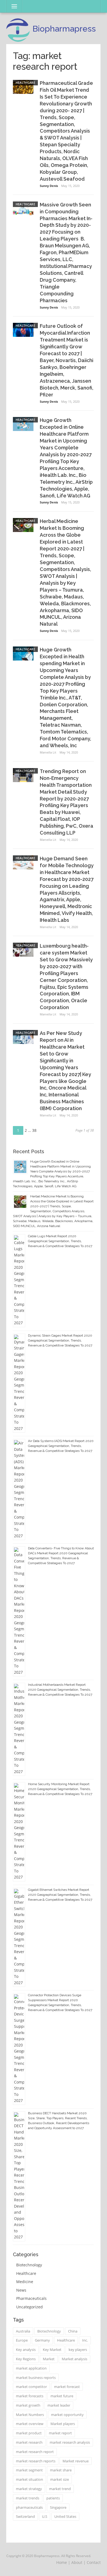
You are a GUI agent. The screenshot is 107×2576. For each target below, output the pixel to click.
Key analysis (26, 2350)
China (73, 2331)
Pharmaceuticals (31, 2298)
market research (29, 2442)
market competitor (31, 2387)
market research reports (36, 2461)
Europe (22, 2340)
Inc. (85, 2340)
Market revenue (76, 2461)
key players (78, 2350)
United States (65, 2516)
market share (61, 2470)
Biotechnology (29, 2265)
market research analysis (70, 2442)
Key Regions (26, 2359)
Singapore (58, 2507)
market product (29, 2433)
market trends (28, 2498)
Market (49, 2359)
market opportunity (67, 2415)
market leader (59, 2405)
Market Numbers (30, 2415)
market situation (29, 2479)
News (21, 2290)
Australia (23, 2331)
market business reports (36, 2378)
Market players (63, 2424)
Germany (42, 2340)
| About (75, 2562)
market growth (28, 2405)
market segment (29, 2470)
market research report (35, 2452)
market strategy (29, 2489)
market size (60, 2479)
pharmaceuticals (29, 2507)
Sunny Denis (49, 186)
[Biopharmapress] (18, 30)
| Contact (92, 2562)
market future (62, 2396)
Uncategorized (29, 2307)
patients (53, 2498)
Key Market (52, 2350)
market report (60, 2433)
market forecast (67, 2387)
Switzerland (25, 2516)
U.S (45, 2516)
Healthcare (25, 82)
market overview (30, 2424)
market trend (60, 2489)
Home (62, 2562)
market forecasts (30, 2396)
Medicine (25, 2282)
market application (31, 2368)
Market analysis (74, 2359)
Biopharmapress (64, 29)
